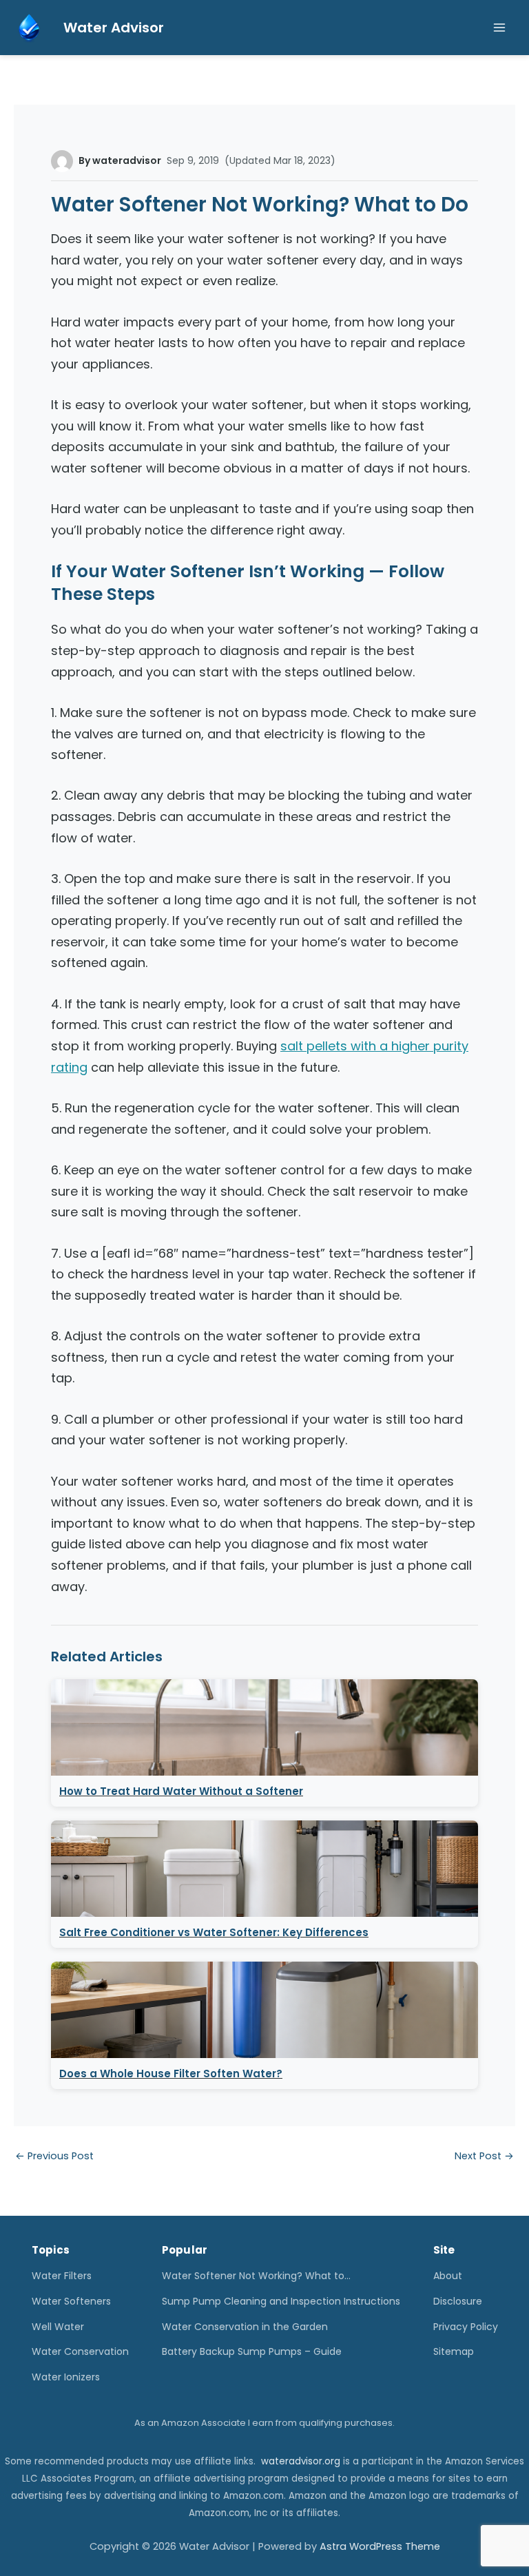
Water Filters (62, 2276)
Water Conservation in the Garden (245, 2327)
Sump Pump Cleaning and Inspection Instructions (281, 2301)
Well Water (58, 2327)
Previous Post (54, 2156)
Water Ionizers (66, 2377)
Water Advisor (114, 28)
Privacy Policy (466, 2327)
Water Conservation (80, 2351)
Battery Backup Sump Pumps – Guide (252, 2351)
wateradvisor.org (301, 2461)
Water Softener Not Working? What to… (256, 2276)
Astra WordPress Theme (380, 2546)
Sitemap (454, 2351)
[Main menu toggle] (499, 28)
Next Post (484, 2156)
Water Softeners (71, 2301)
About (448, 2276)
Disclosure (458, 2301)
